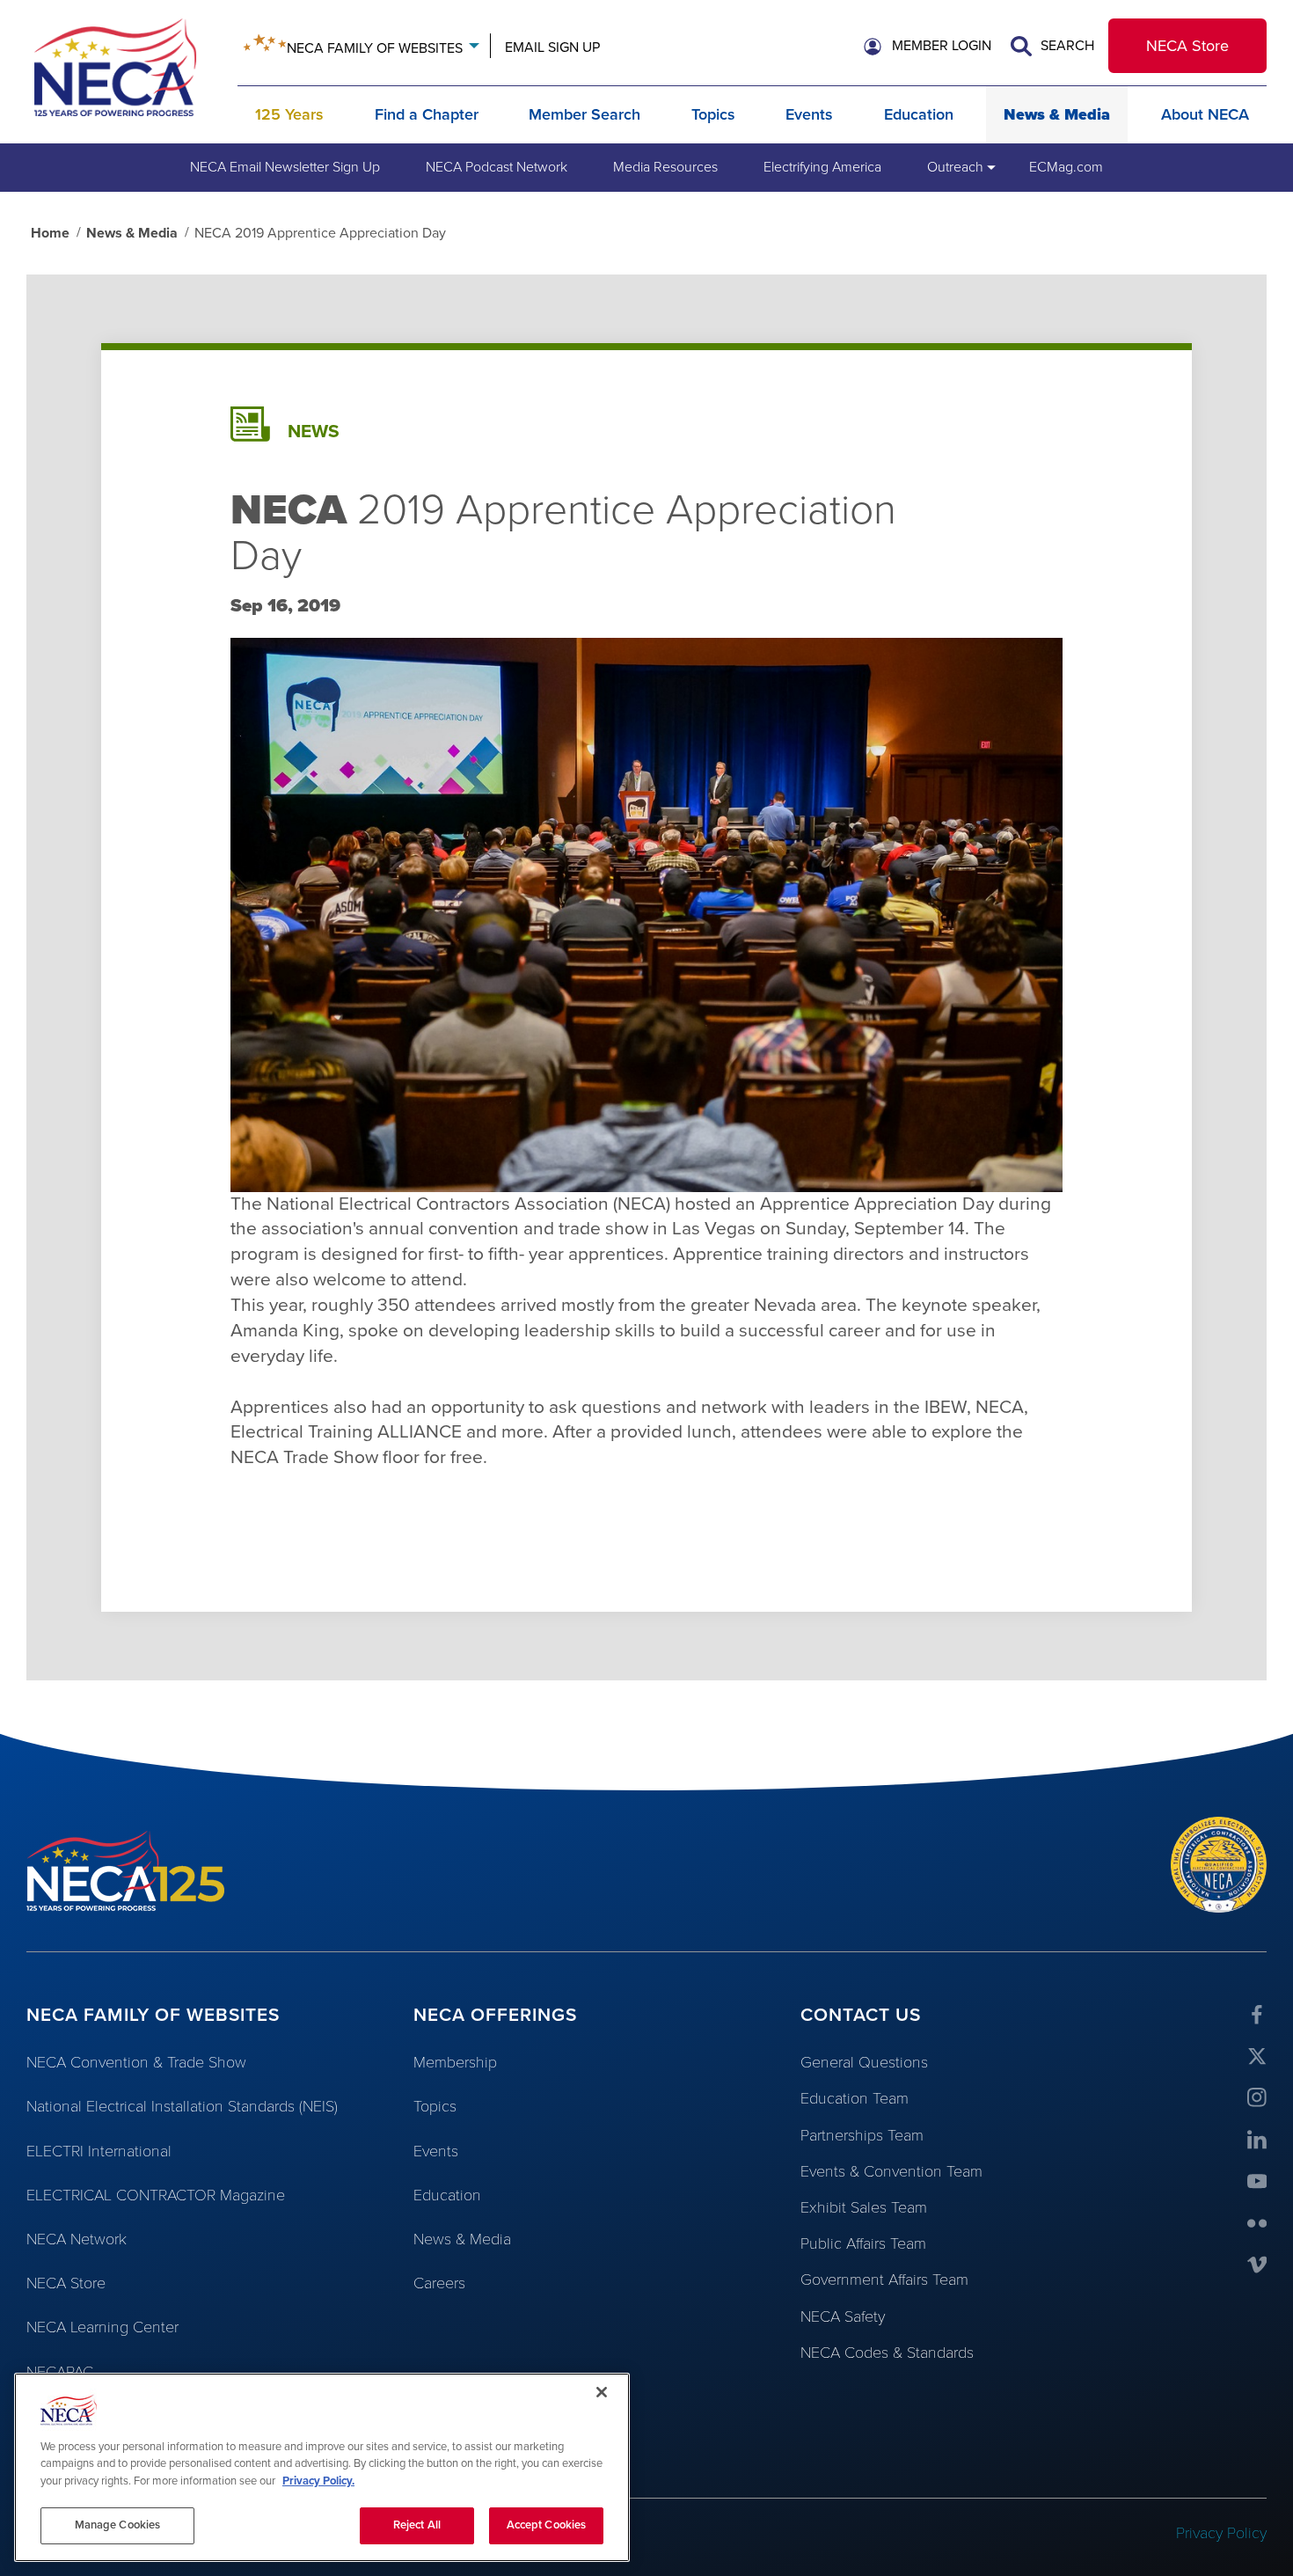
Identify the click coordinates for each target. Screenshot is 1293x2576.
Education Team (855, 2098)
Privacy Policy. (318, 2481)
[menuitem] (285, 167)
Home (50, 233)
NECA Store (1187, 46)
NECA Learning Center (102, 2327)
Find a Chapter (427, 114)
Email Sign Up (552, 48)
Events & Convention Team (891, 2171)
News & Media (1057, 114)
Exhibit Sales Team (864, 2207)
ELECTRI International (99, 2151)
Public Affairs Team (863, 2243)
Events (809, 114)
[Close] (602, 2392)
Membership (455, 2062)
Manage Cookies (118, 2525)
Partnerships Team (862, 2135)
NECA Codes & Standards (887, 2353)
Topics (713, 114)
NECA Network (77, 2239)
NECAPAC (60, 2372)
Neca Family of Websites (375, 48)
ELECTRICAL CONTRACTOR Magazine (156, 2195)
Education (919, 114)
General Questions (864, 2062)
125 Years (289, 114)
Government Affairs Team (884, 2280)
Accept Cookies (547, 2525)
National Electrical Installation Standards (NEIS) (182, 2106)
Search (1066, 46)
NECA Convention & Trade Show (136, 2062)
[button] (928, 47)
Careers (439, 2283)
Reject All (417, 2525)
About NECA (1205, 114)
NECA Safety (843, 2316)
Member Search (584, 114)
